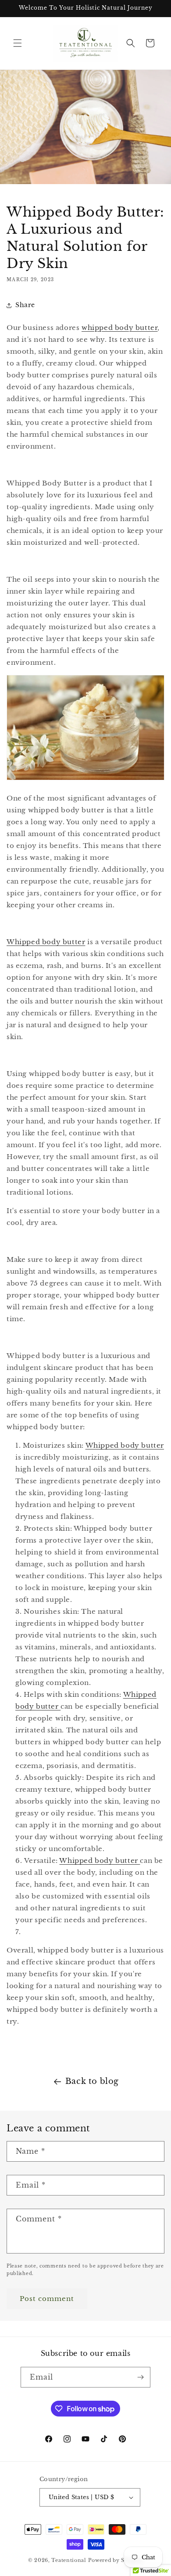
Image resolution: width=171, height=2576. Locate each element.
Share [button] (25, 305)
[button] (18, 43)
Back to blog (92, 2081)
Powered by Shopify (116, 2560)
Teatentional (69, 2560)
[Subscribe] (140, 2377)
